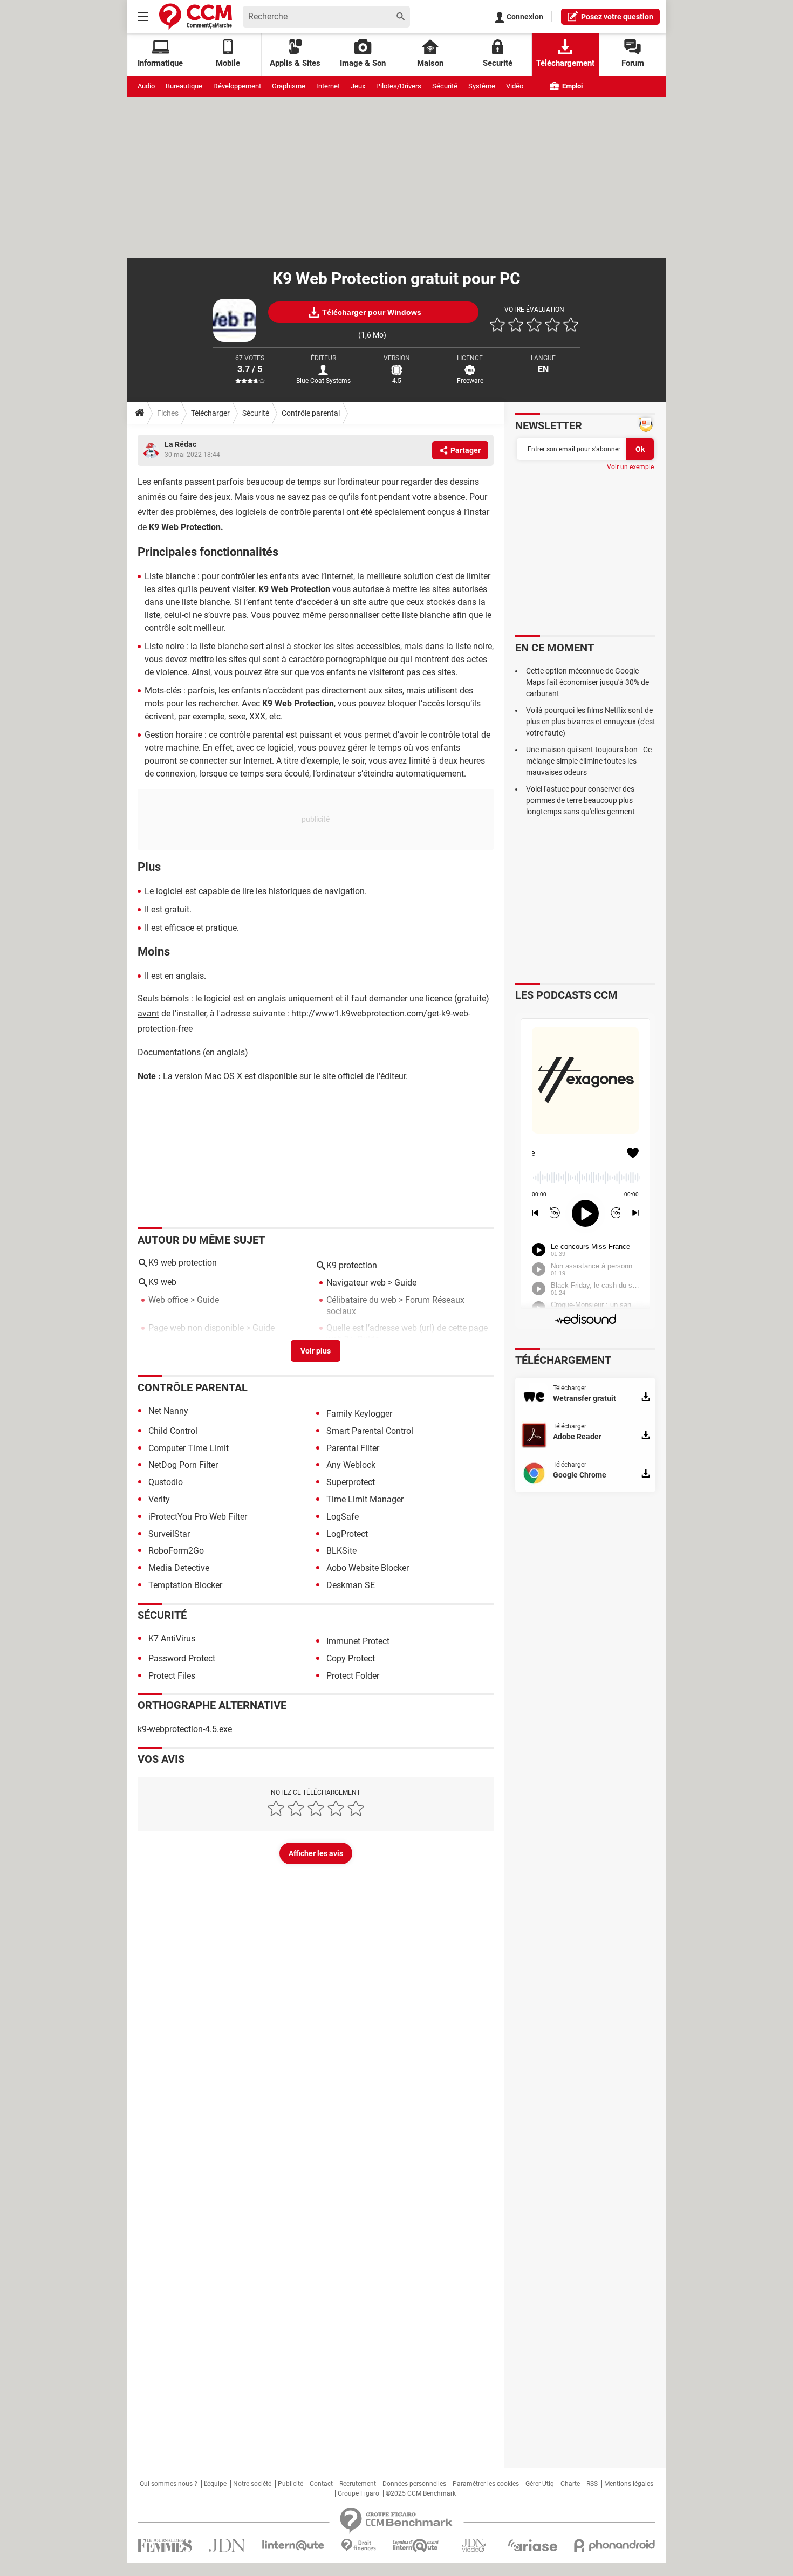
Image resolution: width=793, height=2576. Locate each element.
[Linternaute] (293, 2546)
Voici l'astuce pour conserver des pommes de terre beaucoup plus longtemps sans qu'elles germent (580, 800)
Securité (498, 63)
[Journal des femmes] (165, 2546)
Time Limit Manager (365, 1499)
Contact (321, 2484)
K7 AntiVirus (172, 1639)
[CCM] (196, 16)
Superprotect (351, 1482)
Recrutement (358, 2484)
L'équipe (215, 2484)
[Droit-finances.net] (358, 2546)
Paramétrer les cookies (486, 2484)
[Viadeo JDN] (474, 2546)
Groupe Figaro (358, 2493)
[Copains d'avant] (416, 2546)
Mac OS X (223, 1076)
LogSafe (343, 1517)
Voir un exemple (630, 467)
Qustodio (166, 1482)
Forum (633, 63)
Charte (570, 2484)
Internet (328, 86)
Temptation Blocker (185, 1585)
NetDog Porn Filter (183, 1465)
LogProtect (347, 1534)
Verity (159, 1499)
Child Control (173, 1431)
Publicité (290, 2484)
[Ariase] (532, 2545)
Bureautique (184, 86)
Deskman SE (351, 1585)
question (617, 17)
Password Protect (182, 1658)
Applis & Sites (295, 63)
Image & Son (363, 63)
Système (482, 86)
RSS (592, 2484)
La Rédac (180, 444)
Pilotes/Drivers (399, 86)
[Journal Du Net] (227, 2546)
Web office (168, 1300)
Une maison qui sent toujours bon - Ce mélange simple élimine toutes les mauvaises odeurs (589, 761)
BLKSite (341, 1551)
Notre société (252, 2484)
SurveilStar (169, 1534)
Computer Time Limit (189, 1448)
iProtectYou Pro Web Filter (198, 1517)
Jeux (358, 86)
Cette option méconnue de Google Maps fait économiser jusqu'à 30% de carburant (587, 682)
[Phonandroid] (615, 2546)
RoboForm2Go (176, 1551)
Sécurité (445, 86)
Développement (237, 86)
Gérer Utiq (540, 2484)
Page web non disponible (196, 1328)
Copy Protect (351, 1658)
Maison (430, 63)
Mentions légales (629, 2484)
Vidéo (515, 86)
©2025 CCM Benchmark (421, 2493)
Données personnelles (414, 2484)
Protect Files (172, 1676)
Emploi (572, 86)
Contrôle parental (311, 413)
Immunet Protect (358, 1641)
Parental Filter (353, 1448)
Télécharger (210, 413)
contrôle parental (312, 512)
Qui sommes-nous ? (169, 2484)
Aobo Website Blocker (368, 1568)
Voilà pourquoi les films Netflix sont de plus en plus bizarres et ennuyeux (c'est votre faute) (591, 722)
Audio (146, 86)
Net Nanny (168, 1411)
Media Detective (179, 1568)
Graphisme (289, 86)
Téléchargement (565, 63)
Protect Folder (353, 1676)
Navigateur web (356, 1283)
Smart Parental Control (370, 1431)
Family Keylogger (359, 1414)
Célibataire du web (361, 1300)
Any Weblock (351, 1465)
